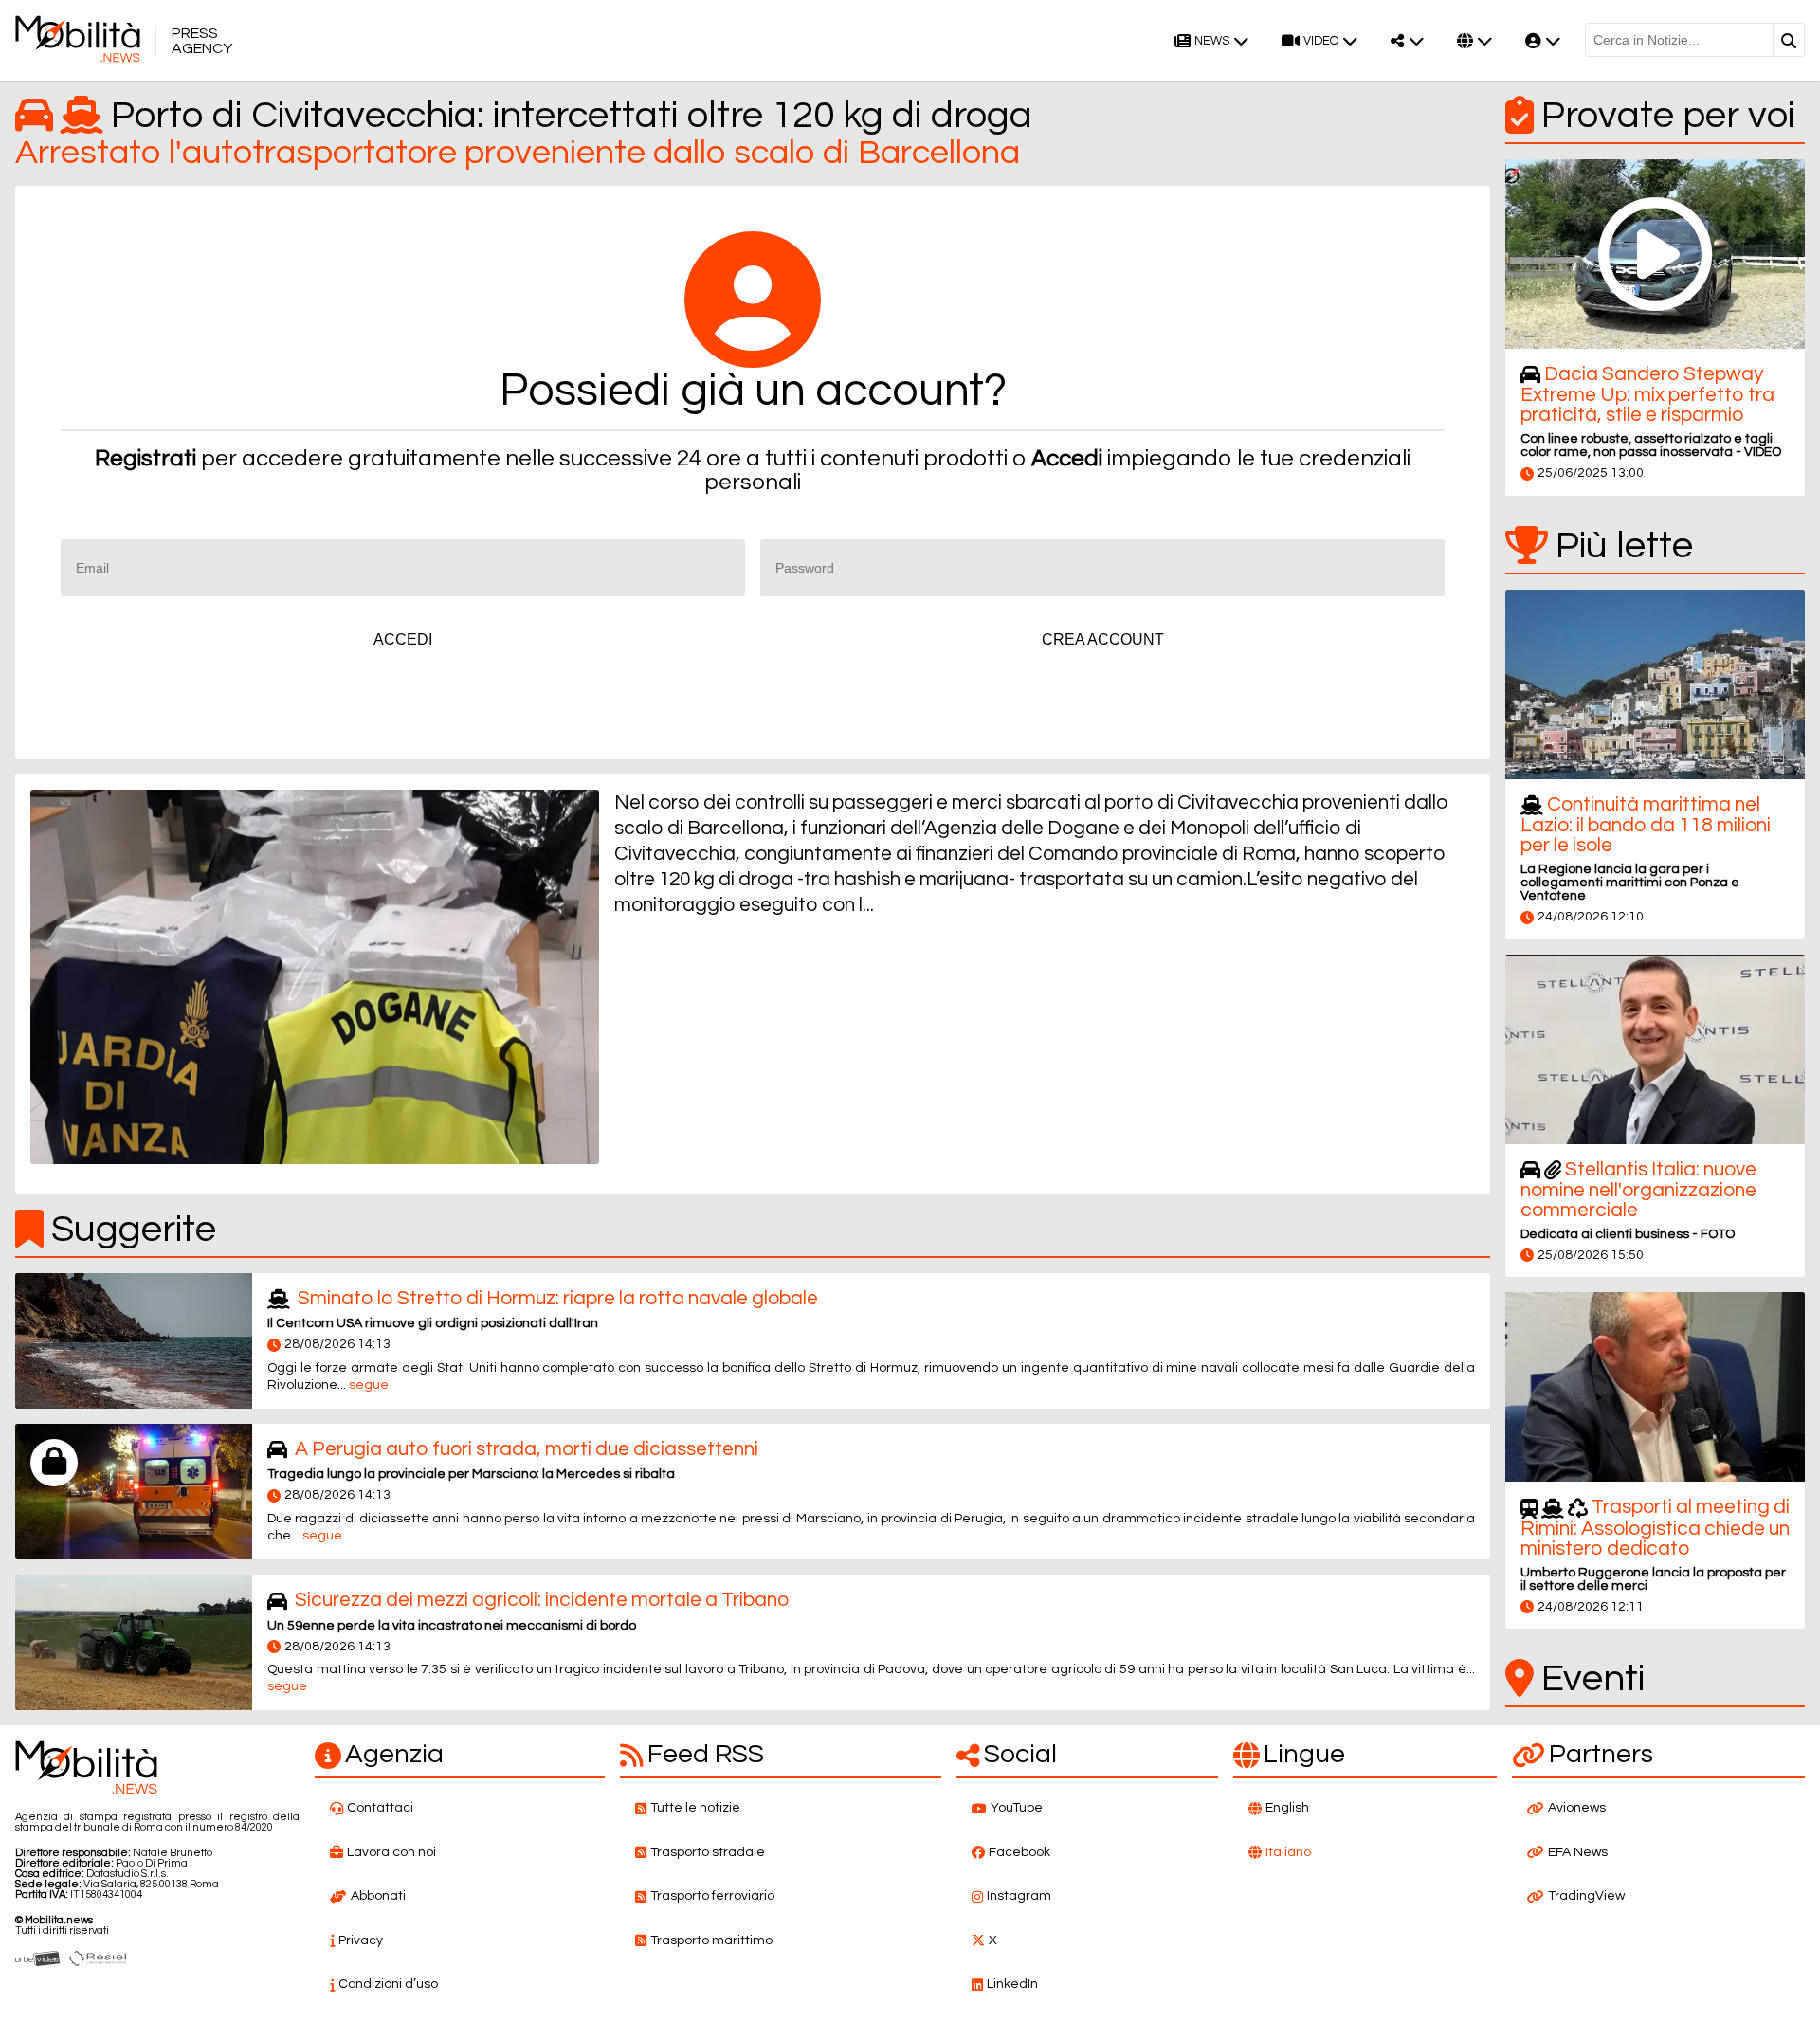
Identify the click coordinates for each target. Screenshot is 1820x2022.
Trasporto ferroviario (712, 1896)
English (1287, 1808)
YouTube (1017, 1808)
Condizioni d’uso (388, 1984)
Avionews (1577, 1808)
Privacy (361, 1940)
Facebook (1019, 1852)
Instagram (1019, 1896)
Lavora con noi (391, 1852)
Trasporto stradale (708, 1852)
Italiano (1288, 1852)
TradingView (1586, 1896)
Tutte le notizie (695, 1808)
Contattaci (380, 1808)
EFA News (1578, 1852)
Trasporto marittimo (711, 1940)
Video (1321, 41)
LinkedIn (1012, 1984)
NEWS (1212, 41)
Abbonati (378, 1896)
